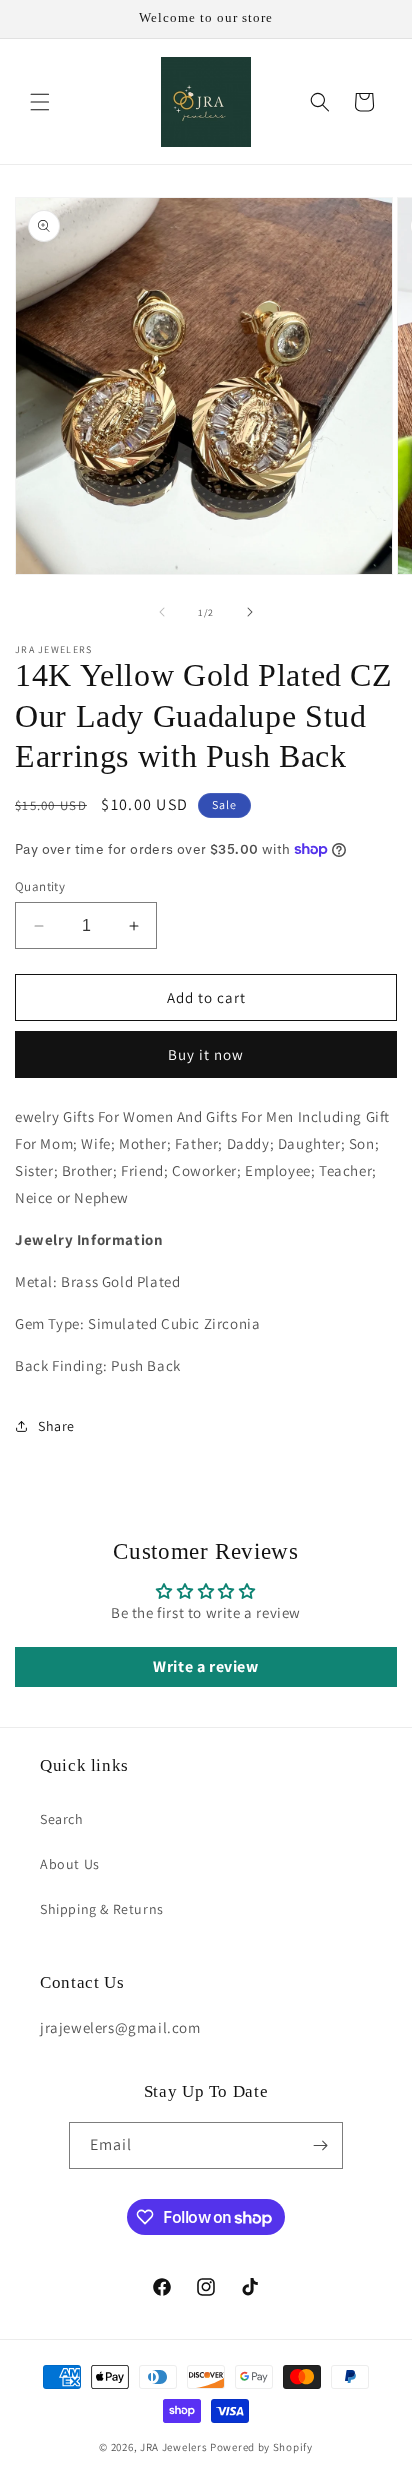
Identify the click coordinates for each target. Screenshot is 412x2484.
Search (62, 1819)
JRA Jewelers (173, 2447)
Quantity (40, 886)
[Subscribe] (320, 2145)
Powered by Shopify (261, 2447)
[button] (40, 102)
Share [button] (56, 1426)
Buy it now (206, 1054)
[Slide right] (250, 612)
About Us (70, 1864)
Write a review (205, 1666)
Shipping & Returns (102, 1909)
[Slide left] (162, 612)
